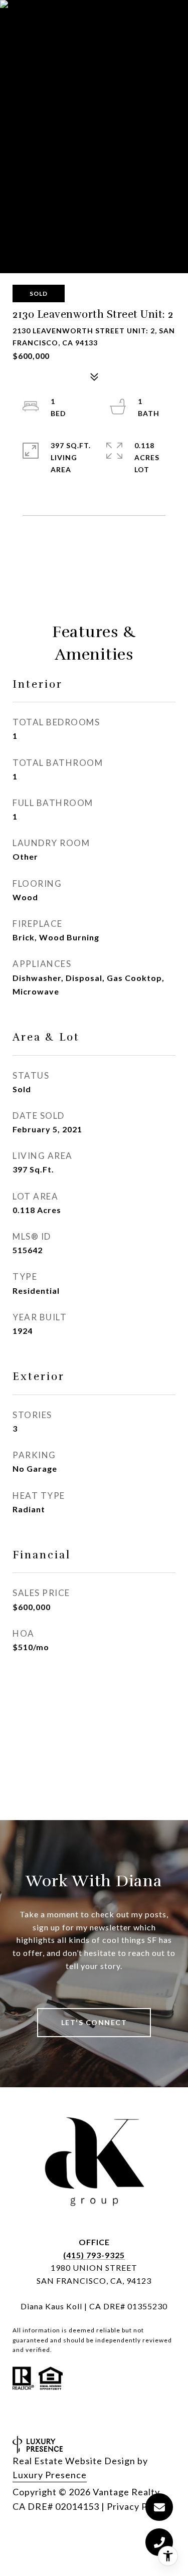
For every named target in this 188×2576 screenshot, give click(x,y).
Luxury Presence (50, 2475)
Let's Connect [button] (94, 2022)
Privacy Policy (137, 2506)
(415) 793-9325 (94, 2255)
